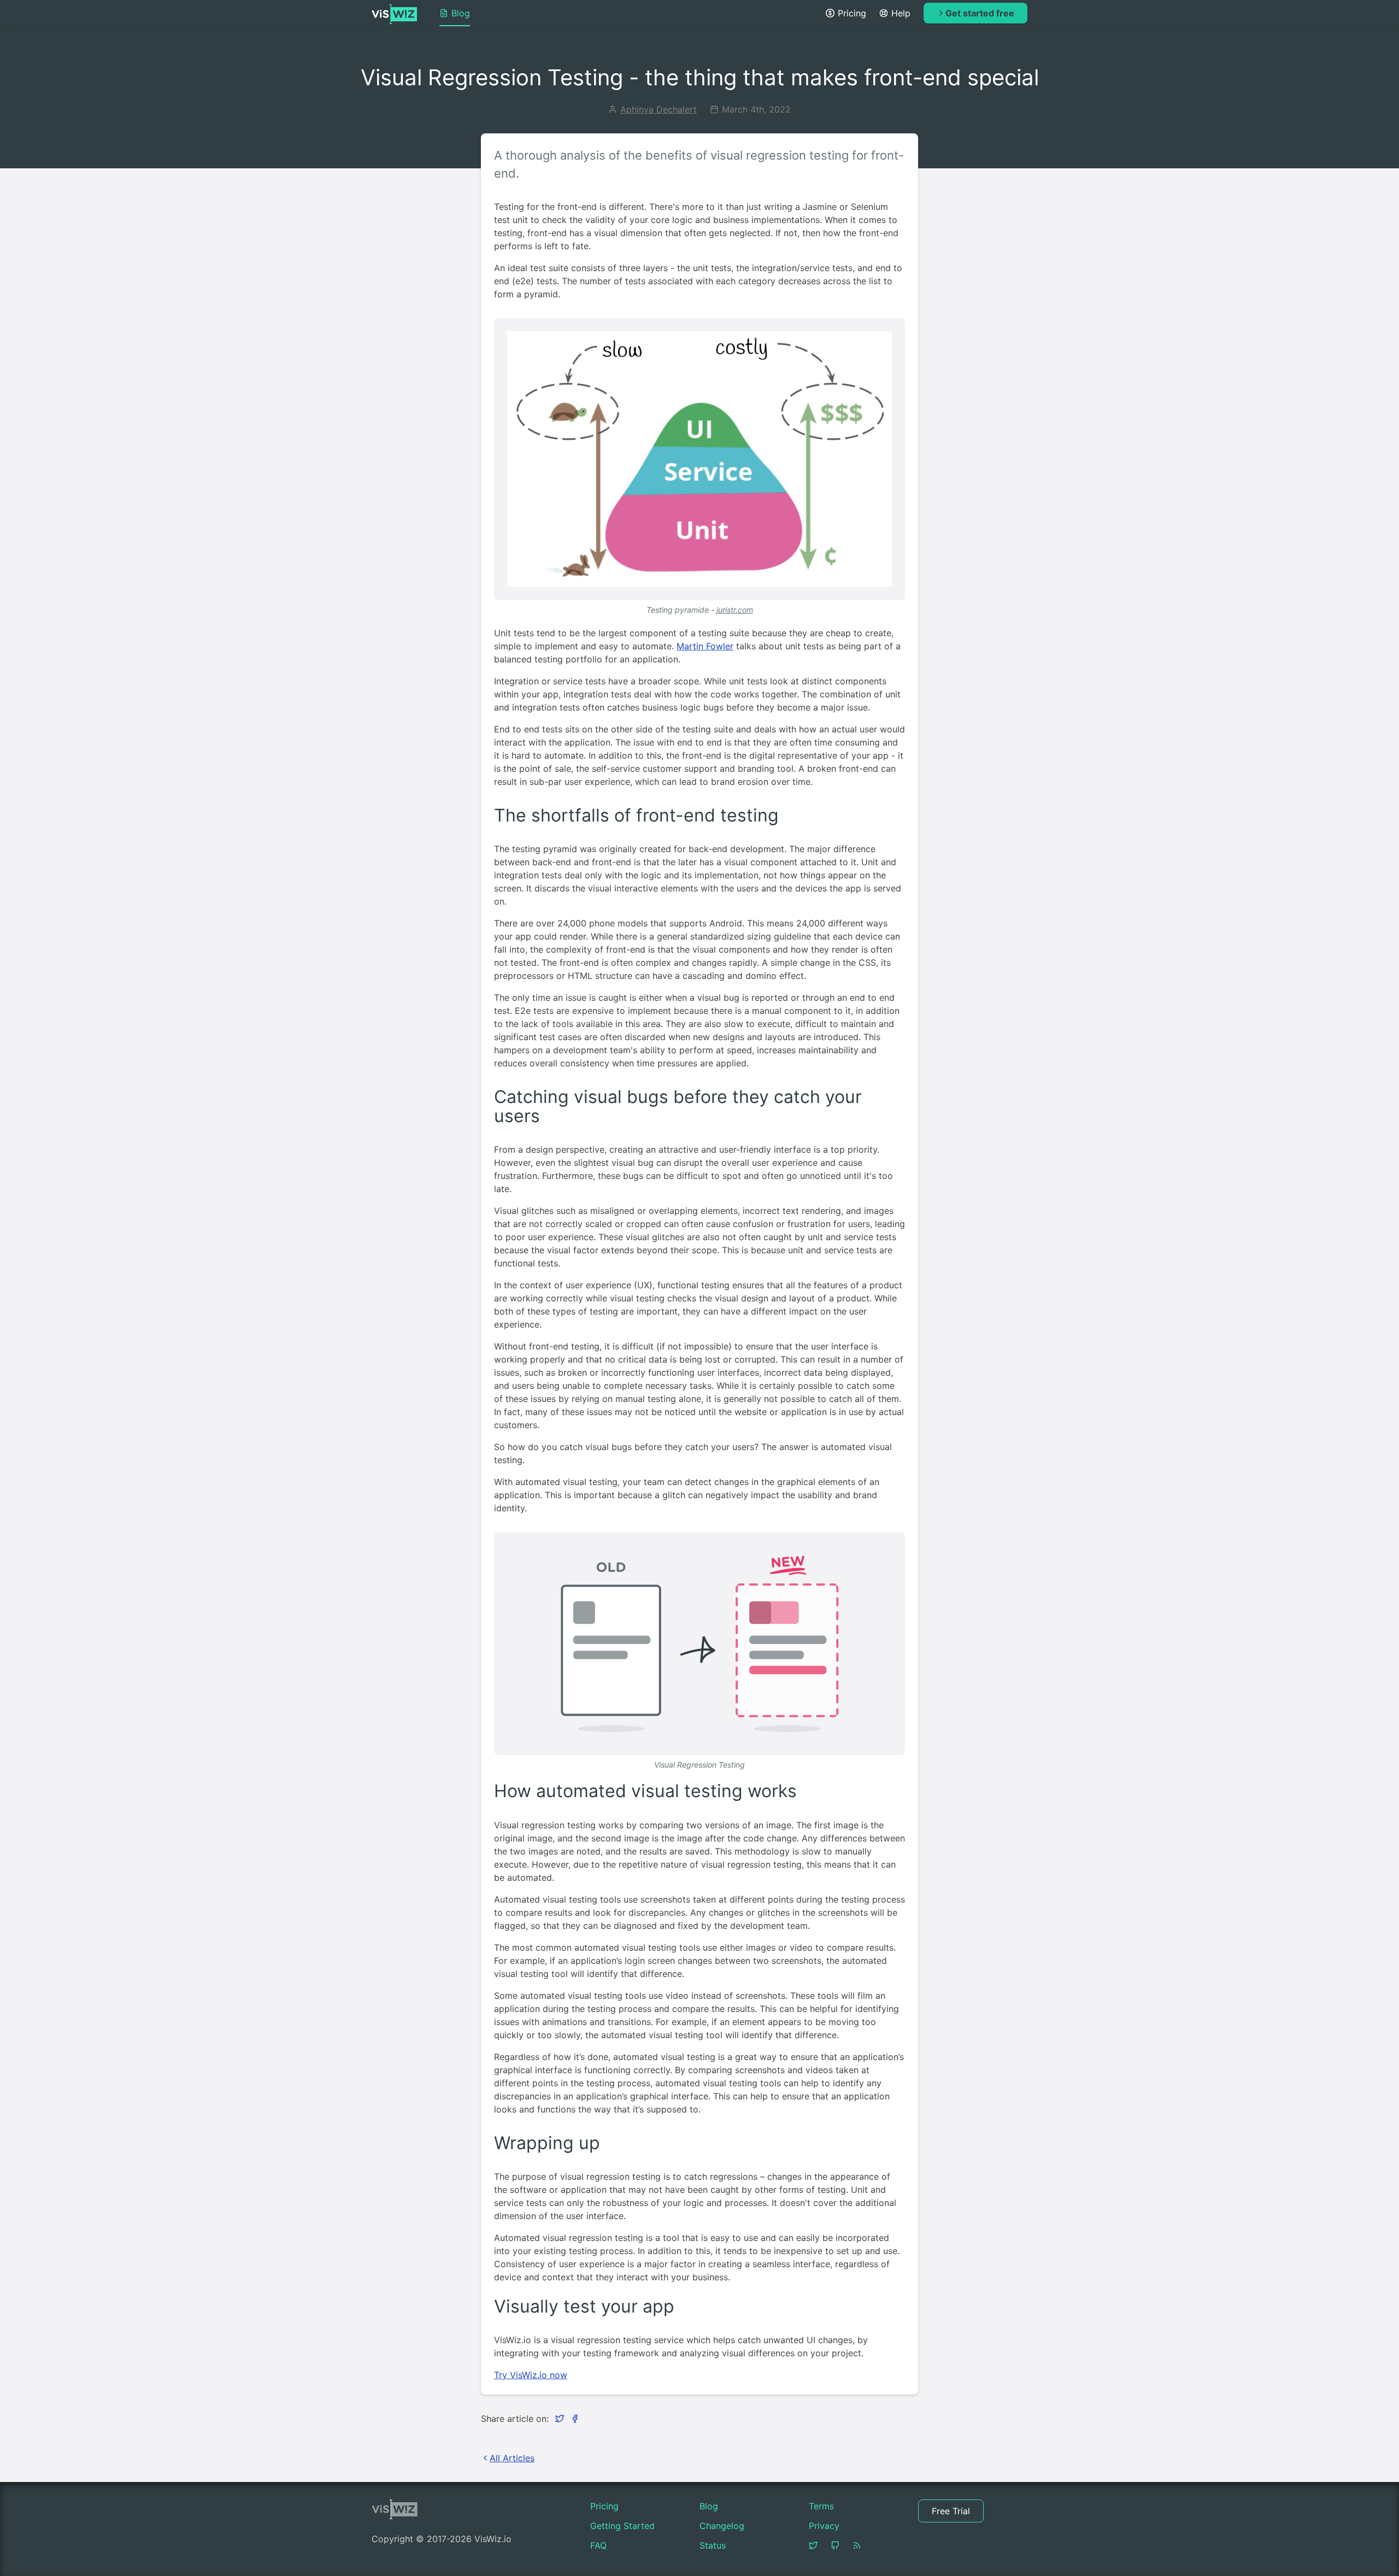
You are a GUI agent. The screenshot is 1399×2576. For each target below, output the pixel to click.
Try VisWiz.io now (531, 2375)
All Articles (512, 2458)
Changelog (722, 2526)
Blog (461, 13)
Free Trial (951, 2511)
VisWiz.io (395, 14)
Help (901, 13)
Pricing (852, 13)
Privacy (824, 2526)
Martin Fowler (705, 646)
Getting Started (622, 2526)
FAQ (598, 2545)
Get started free (980, 13)
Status (713, 2545)
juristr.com (735, 610)
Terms (821, 2506)
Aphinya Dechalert (659, 109)
